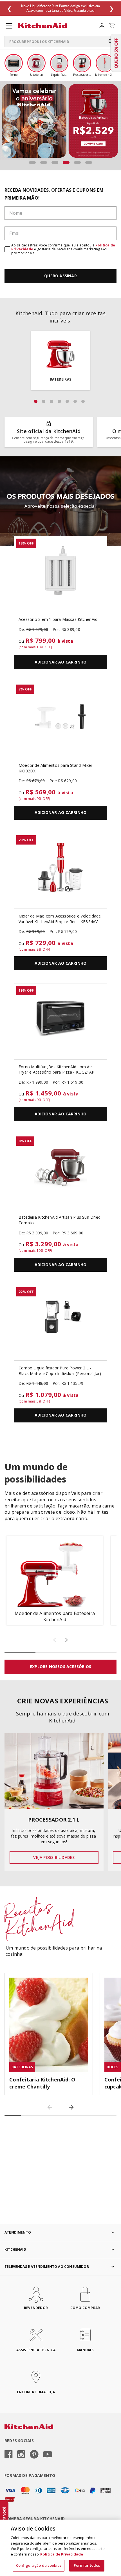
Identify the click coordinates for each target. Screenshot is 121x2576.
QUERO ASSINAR (60, 276)
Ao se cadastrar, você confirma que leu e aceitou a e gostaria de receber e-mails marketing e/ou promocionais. (63, 249)
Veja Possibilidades (54, 1857)
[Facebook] (9, 2455)
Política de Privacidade (62, 2554)
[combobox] (60, 42)
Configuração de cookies (39, 2565)
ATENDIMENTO (18, 2232)
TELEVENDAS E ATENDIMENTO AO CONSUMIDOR (47, 2267)
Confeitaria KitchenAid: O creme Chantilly (42, 2083)
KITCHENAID (15, 2249)
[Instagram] (21, 2455)
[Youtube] (48, 2455)
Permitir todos (87, 2565)
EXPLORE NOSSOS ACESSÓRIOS (60, 1666)
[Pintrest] (34, 2455)
